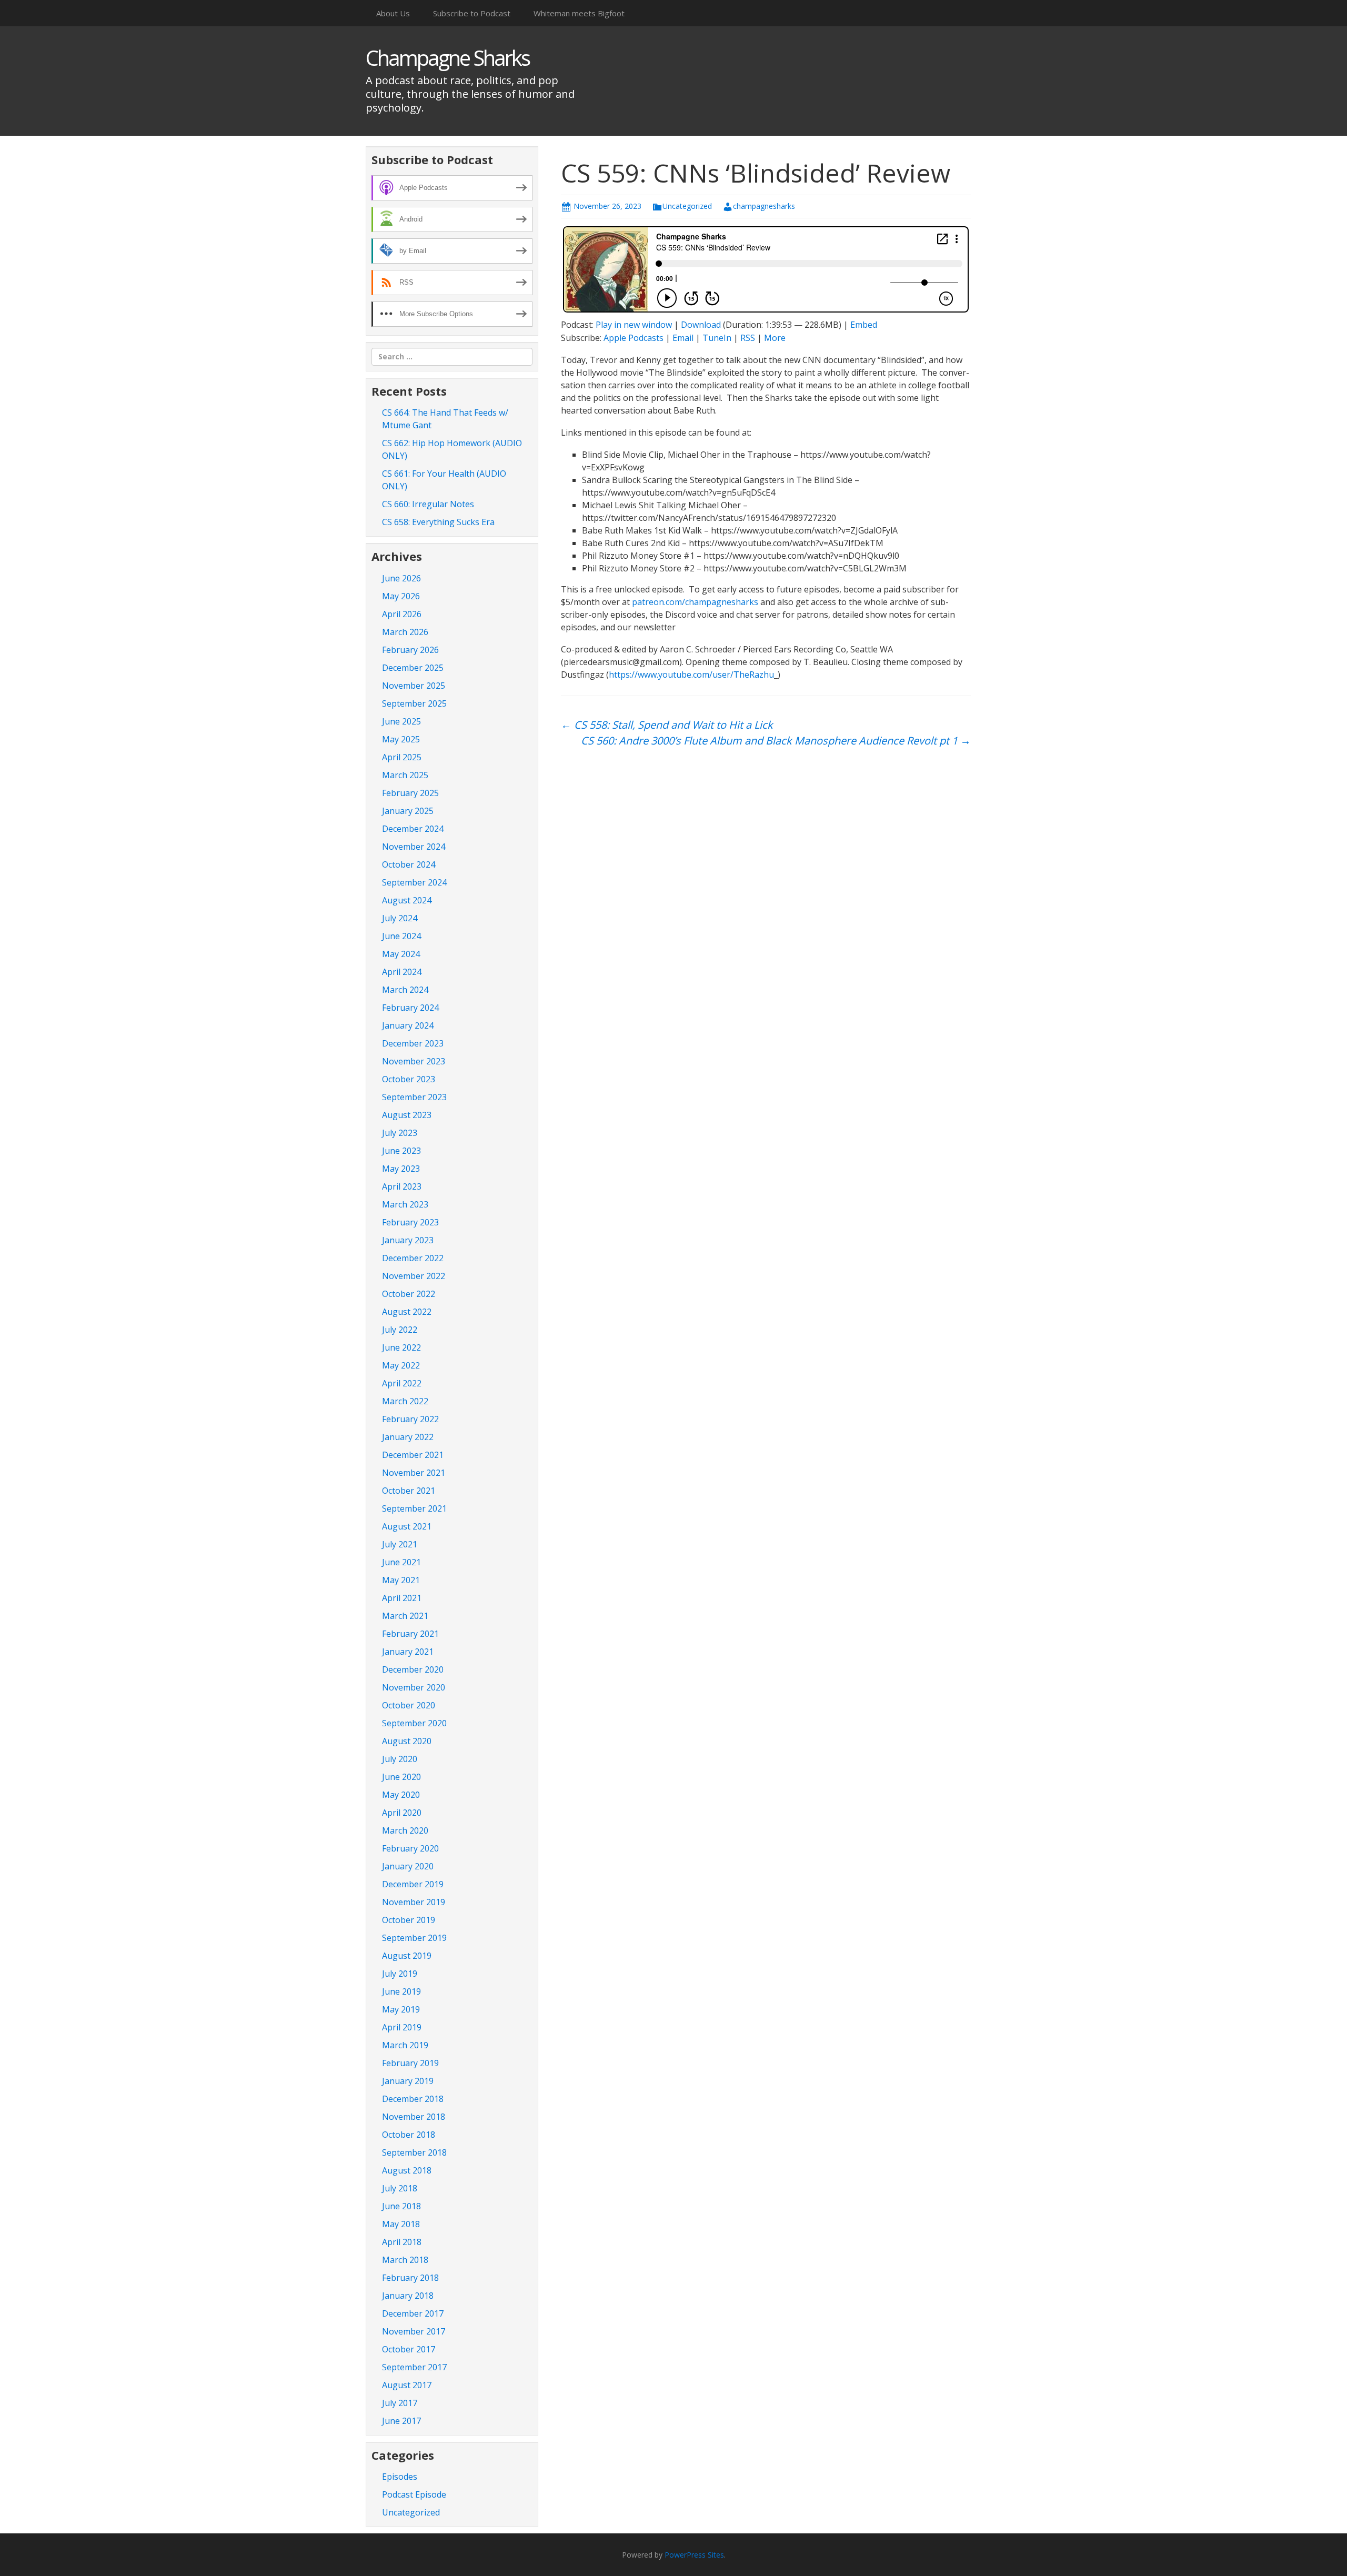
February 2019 (410, 2063)
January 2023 (408, 1240)
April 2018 (402, 2242)
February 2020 (410, 1848)
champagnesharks (764, 206)
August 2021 (407, 1526)
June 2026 (401, 578)
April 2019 (402, 2027)
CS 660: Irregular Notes (428, 504)
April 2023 (402, 1186)
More (775, 338)
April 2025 (402, 757)
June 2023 (401, 1151)
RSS (748, 338)
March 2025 (405, 775)
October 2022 (409, 1294)
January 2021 (408, 1652)
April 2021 (402, 1598)
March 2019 (405, 2045)
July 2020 (400, 1759)
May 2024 (401, 954)
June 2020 (401, 1777)
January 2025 (408, 811)
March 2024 (405, 990)
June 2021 (401, 1562)
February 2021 (410, 1634)
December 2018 (413, 2099)
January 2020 (408, 1866)
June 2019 (401, 1991)
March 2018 (405, 2260)
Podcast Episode (414, 2494)
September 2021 (414, 1508)
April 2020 (402, 1813)
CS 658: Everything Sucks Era (438, 522)
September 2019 (414, 1938)
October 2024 (409, 864)
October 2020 (409, 1705)
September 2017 (414, 2367)
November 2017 (414, 2331)
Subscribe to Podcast (472, 13)
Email (683, 338)
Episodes (400, 2477)
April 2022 (402, 1383)
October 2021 (409, 1491)
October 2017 (409, 2349)
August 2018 (407, 2170)
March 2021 (405, 1616)
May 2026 (401, 596)
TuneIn (717, 338)
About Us (393, 13)
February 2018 (410, 2278)
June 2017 (401, 2421)
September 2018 (414, 2152)
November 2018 (414, 2117)
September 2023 (414, 1097)
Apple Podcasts (634, 338)
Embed (864, 325)
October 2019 (409, 1920)
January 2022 (408, 1437)
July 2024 (400, 918)
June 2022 (401, 1347)
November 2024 (414, 847)
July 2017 (400, 2403)
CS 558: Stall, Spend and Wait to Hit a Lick (667, 725)
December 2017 (413, 2313)
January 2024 (408, 1025)
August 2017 (407, 2385)
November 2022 (414, 1276)
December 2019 (413, 1884)
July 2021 (400, 1544)
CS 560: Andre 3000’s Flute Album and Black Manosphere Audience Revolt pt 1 (776, 741)
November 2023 (414, 1061)
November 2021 (414, 1473)
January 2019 (408, 2081)
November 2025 (414, 686)
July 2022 (400, 1330)
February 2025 (410, 793)
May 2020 (401, 1795)
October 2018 (409, 2135)
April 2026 (402, 614)
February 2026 (410, 650)
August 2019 (407, 1956)
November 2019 (414, 1902)
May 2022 (401, 1365)
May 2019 (401, 2009)
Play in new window (634, 325)
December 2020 (413, 1669)
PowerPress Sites (694, 2555)
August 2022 (407, 1312)
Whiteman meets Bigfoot (579, 13)
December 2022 (413, 1258)
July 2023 (400, 1133)
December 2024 (413, 829)
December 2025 (413, 668)
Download (701, 325)
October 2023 (409, 1079)
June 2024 (401, 936)
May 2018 (401, 2224)
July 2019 (400, 1974)
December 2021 (413, 1455)
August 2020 (407, 1741)
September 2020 (414, 1723)
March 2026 (405, 632)
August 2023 (407, 1115)
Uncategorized (687, 206)
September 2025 (414, 703)
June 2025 (401, 721)
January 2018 (408, 2296)
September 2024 (414, 882)
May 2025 (401, 739)
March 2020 (405, 1830)
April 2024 (402, 972)
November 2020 (414, 1687)
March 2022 (405, 1401)
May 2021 (401, 1580)
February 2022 (410, 1419)
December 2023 (413, 1043)
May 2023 (401, 1169)
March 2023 (405, 1204)
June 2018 (401, 2206)
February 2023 (410, 1222)
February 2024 (410, 1008)
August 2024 (407, 900)
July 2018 (400, 2188)
